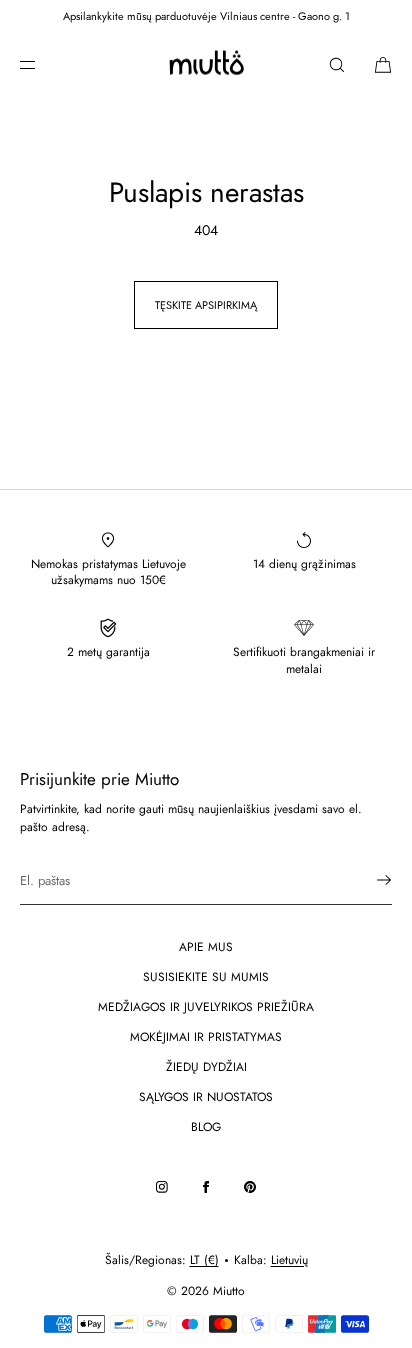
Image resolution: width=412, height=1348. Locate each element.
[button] (337, 64)
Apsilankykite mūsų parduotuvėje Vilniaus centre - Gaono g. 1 (206, 16)
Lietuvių (289, 1260)
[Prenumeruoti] (367, 880)
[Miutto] (205, 65)
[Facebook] (206, 1187)
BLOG (206, 1127)
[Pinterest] (250, 1187)
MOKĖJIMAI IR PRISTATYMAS (206, 1037)
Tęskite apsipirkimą (206, 305)
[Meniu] (44, 64)
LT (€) (204, 1260)
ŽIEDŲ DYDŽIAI (206, 1067)
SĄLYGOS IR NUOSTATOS (206, 1097)
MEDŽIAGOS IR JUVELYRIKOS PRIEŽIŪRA (206, 1007)
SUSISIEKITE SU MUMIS (206, 977)
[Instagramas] (162, 1187)
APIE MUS (206, 947)
